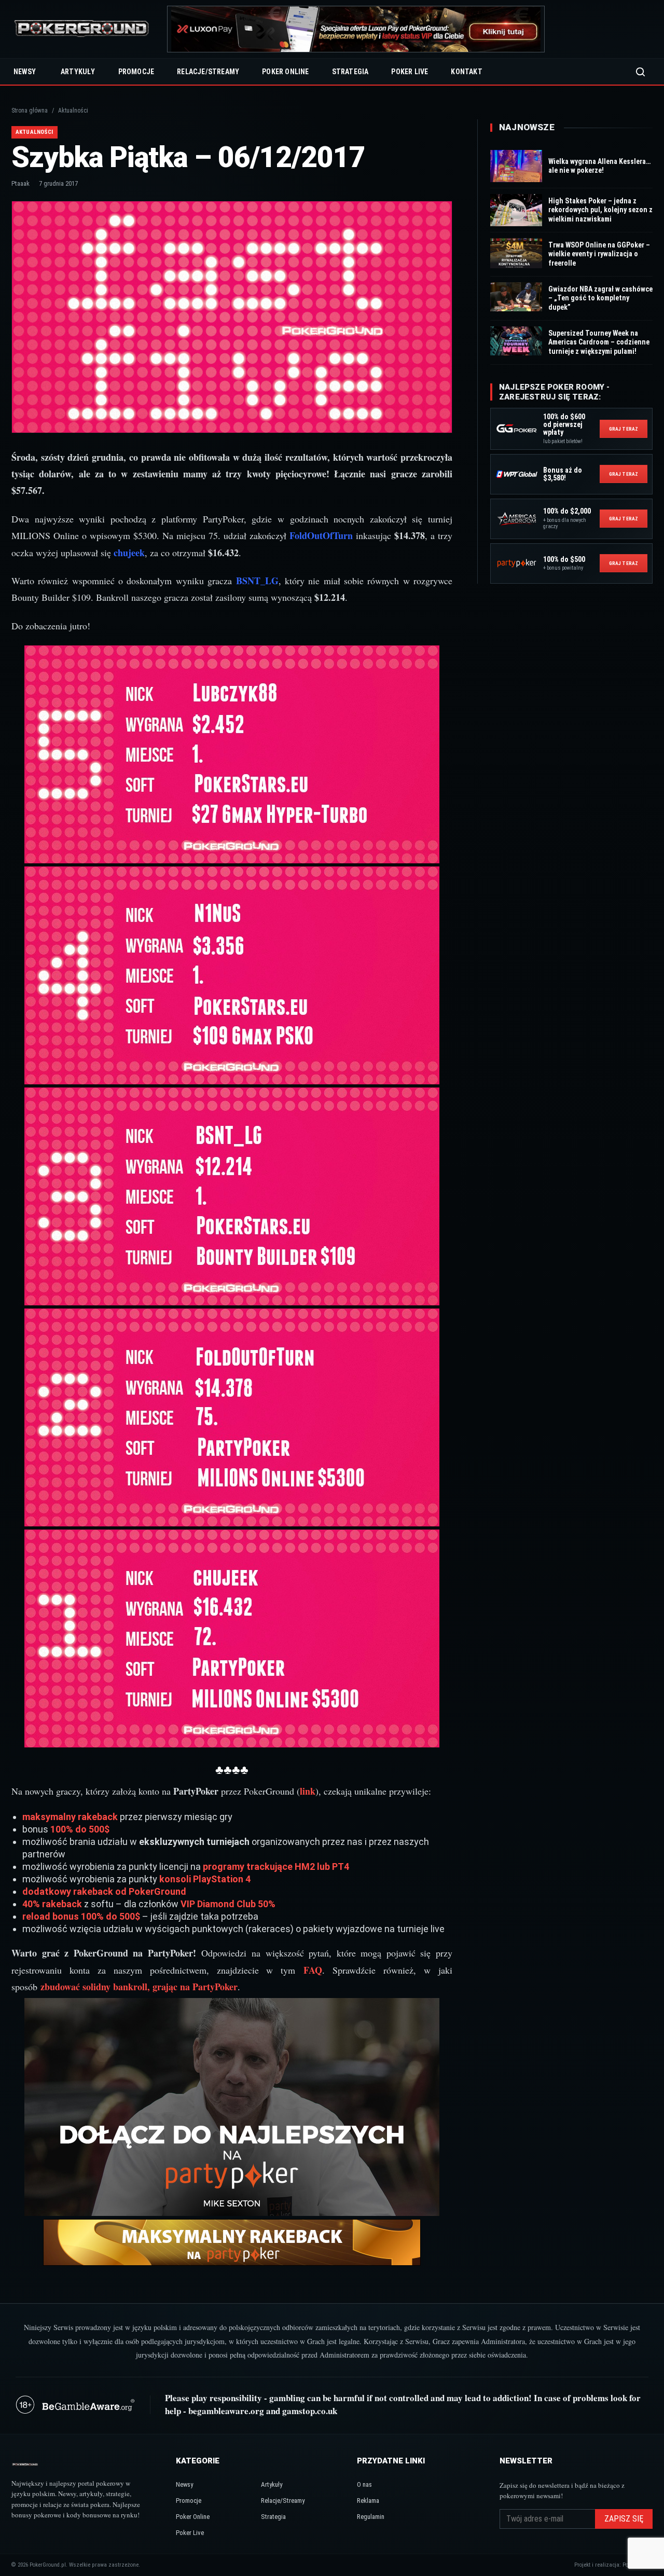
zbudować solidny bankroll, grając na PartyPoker (139, 1987)
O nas (364, 2484)
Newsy (25, 72)
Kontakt (466, 72)
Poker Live (410, 72)
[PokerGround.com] (81, 29)
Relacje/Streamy (208, 72)
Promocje (136, 72)
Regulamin (371, 2517)
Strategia (350, 72)
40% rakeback (52, 1904)
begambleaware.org (226, 2411)
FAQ (313, 1970)
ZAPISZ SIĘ (624, 2519)
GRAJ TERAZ (624, 429)
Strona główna (30, 111)
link (308, 1791)
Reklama (368, 2501)
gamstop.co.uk (310, 2411)
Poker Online (285, 72)
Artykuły (78, 72)
